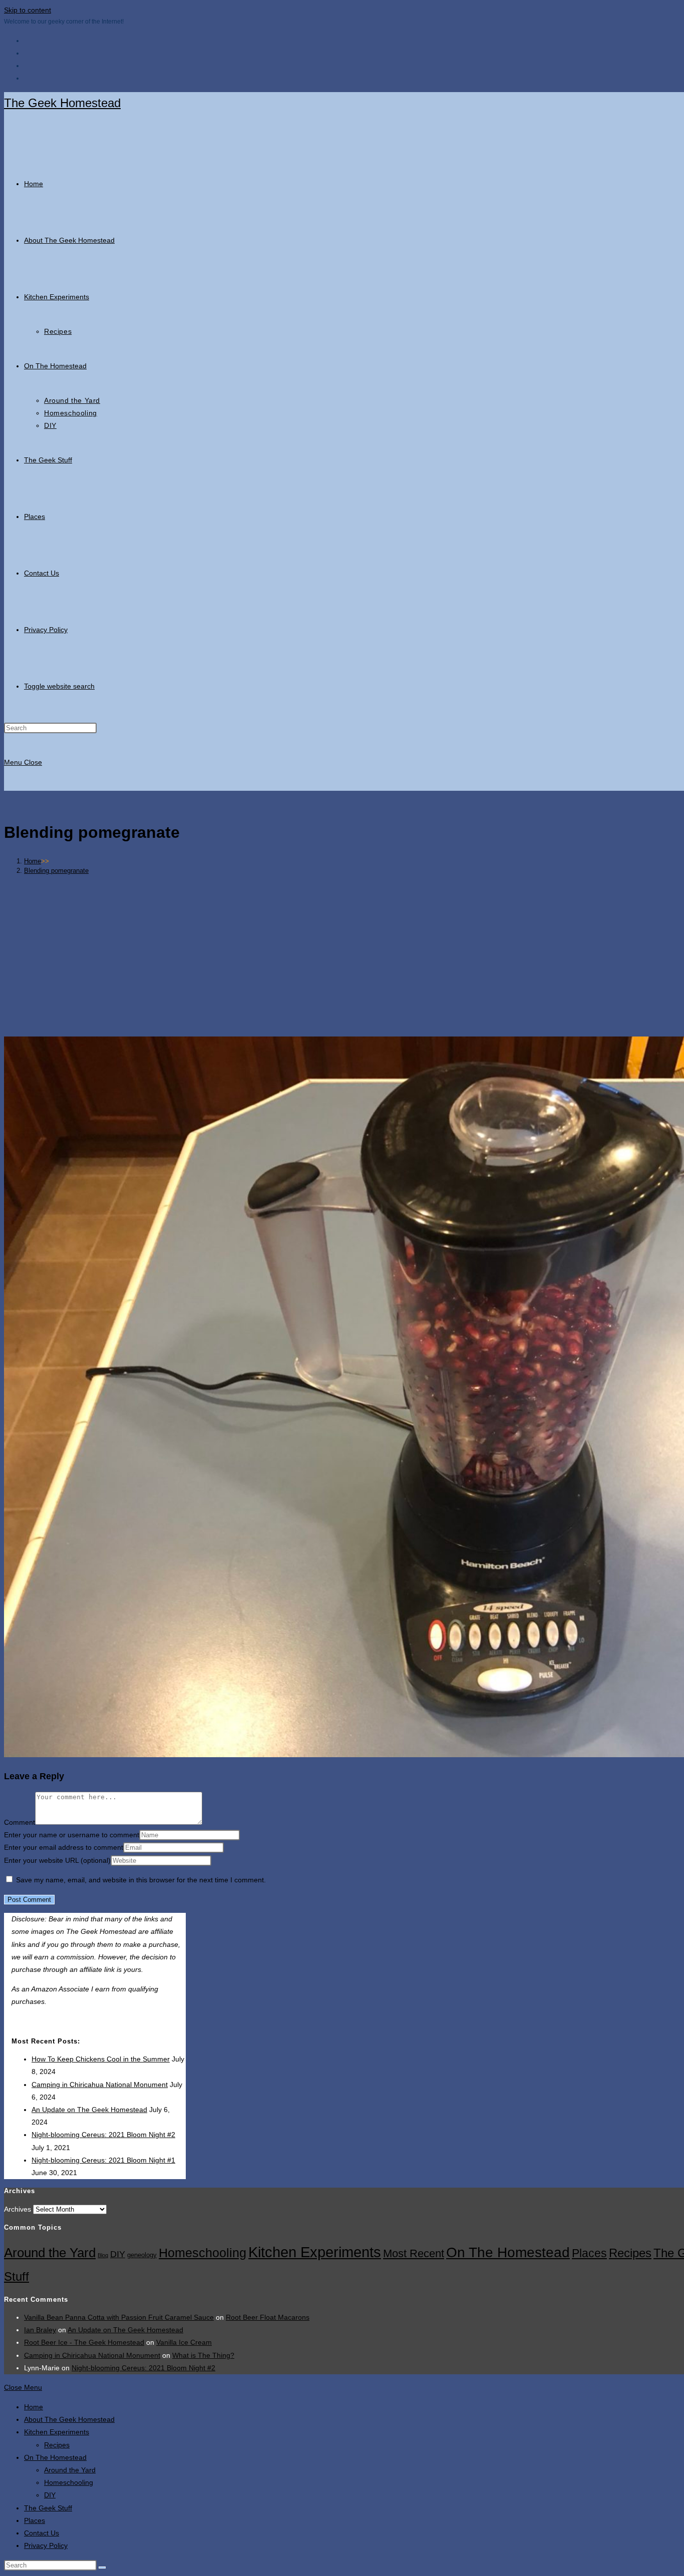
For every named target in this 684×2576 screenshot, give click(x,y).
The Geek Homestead (62, 103)
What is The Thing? (203, 2355)
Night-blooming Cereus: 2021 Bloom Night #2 (103, 2135)
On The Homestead (508, 2252)
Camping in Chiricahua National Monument (100, 2085)
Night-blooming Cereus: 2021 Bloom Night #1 (103, 2160)
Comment (20, 1822)
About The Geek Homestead (69, 2419)
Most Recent (414, 2253)
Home (34, 2407)
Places (589, 2253)
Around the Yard (50, 2253)
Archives (18, 2209)
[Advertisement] (367, 952)
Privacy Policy (46, 2545)
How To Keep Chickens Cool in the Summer (101, 2059)
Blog (103, 2255)
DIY (118, 2254)
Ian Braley (40, 2330)
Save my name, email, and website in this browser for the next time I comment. (141, 1880)
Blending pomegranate (56, 871)
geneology (142, 2255)
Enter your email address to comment (64, 1847)
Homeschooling (203, 2253)
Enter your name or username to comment (72, 1835)
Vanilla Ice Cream (184, 2342)
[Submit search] (102, 2567)
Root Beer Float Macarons (268, 2317)
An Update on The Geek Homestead (89, 2110)
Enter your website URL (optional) (57, 1860)
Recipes (630, 2253)
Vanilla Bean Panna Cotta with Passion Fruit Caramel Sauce (119, 2317)
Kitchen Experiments (315, 2252)
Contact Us (42, 2533)
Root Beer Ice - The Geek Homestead (84, 2342)
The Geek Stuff (48, 2508)
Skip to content (28, 10)
